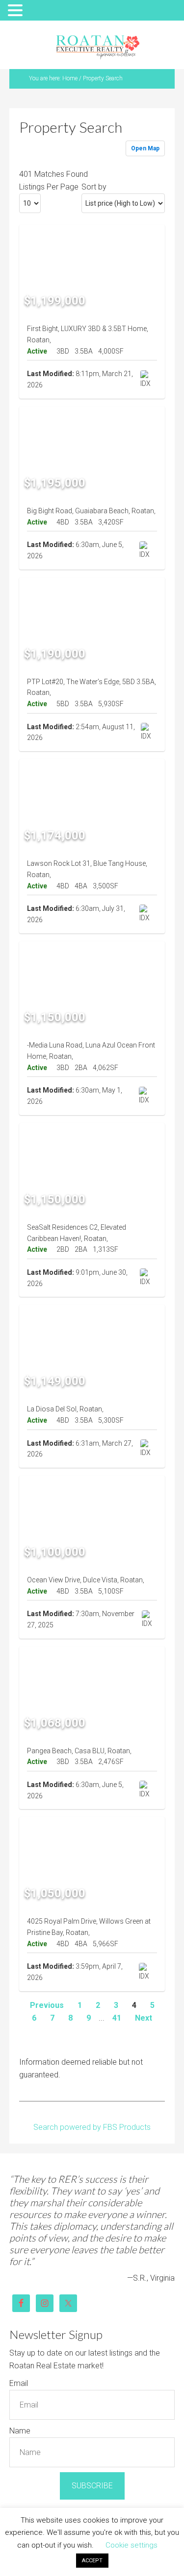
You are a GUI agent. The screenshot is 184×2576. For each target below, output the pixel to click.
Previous (47, 2005)
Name (20, 2431)
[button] (17, 11)
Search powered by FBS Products (92, 2127)
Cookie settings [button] (131, 2545)
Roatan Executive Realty (98, 47)
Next (144, 2018)
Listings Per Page (49, 187)
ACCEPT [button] (92, 2561)
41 (117, 2018)
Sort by (94, 187)
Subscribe (92, 2486)
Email (19, 2383)
